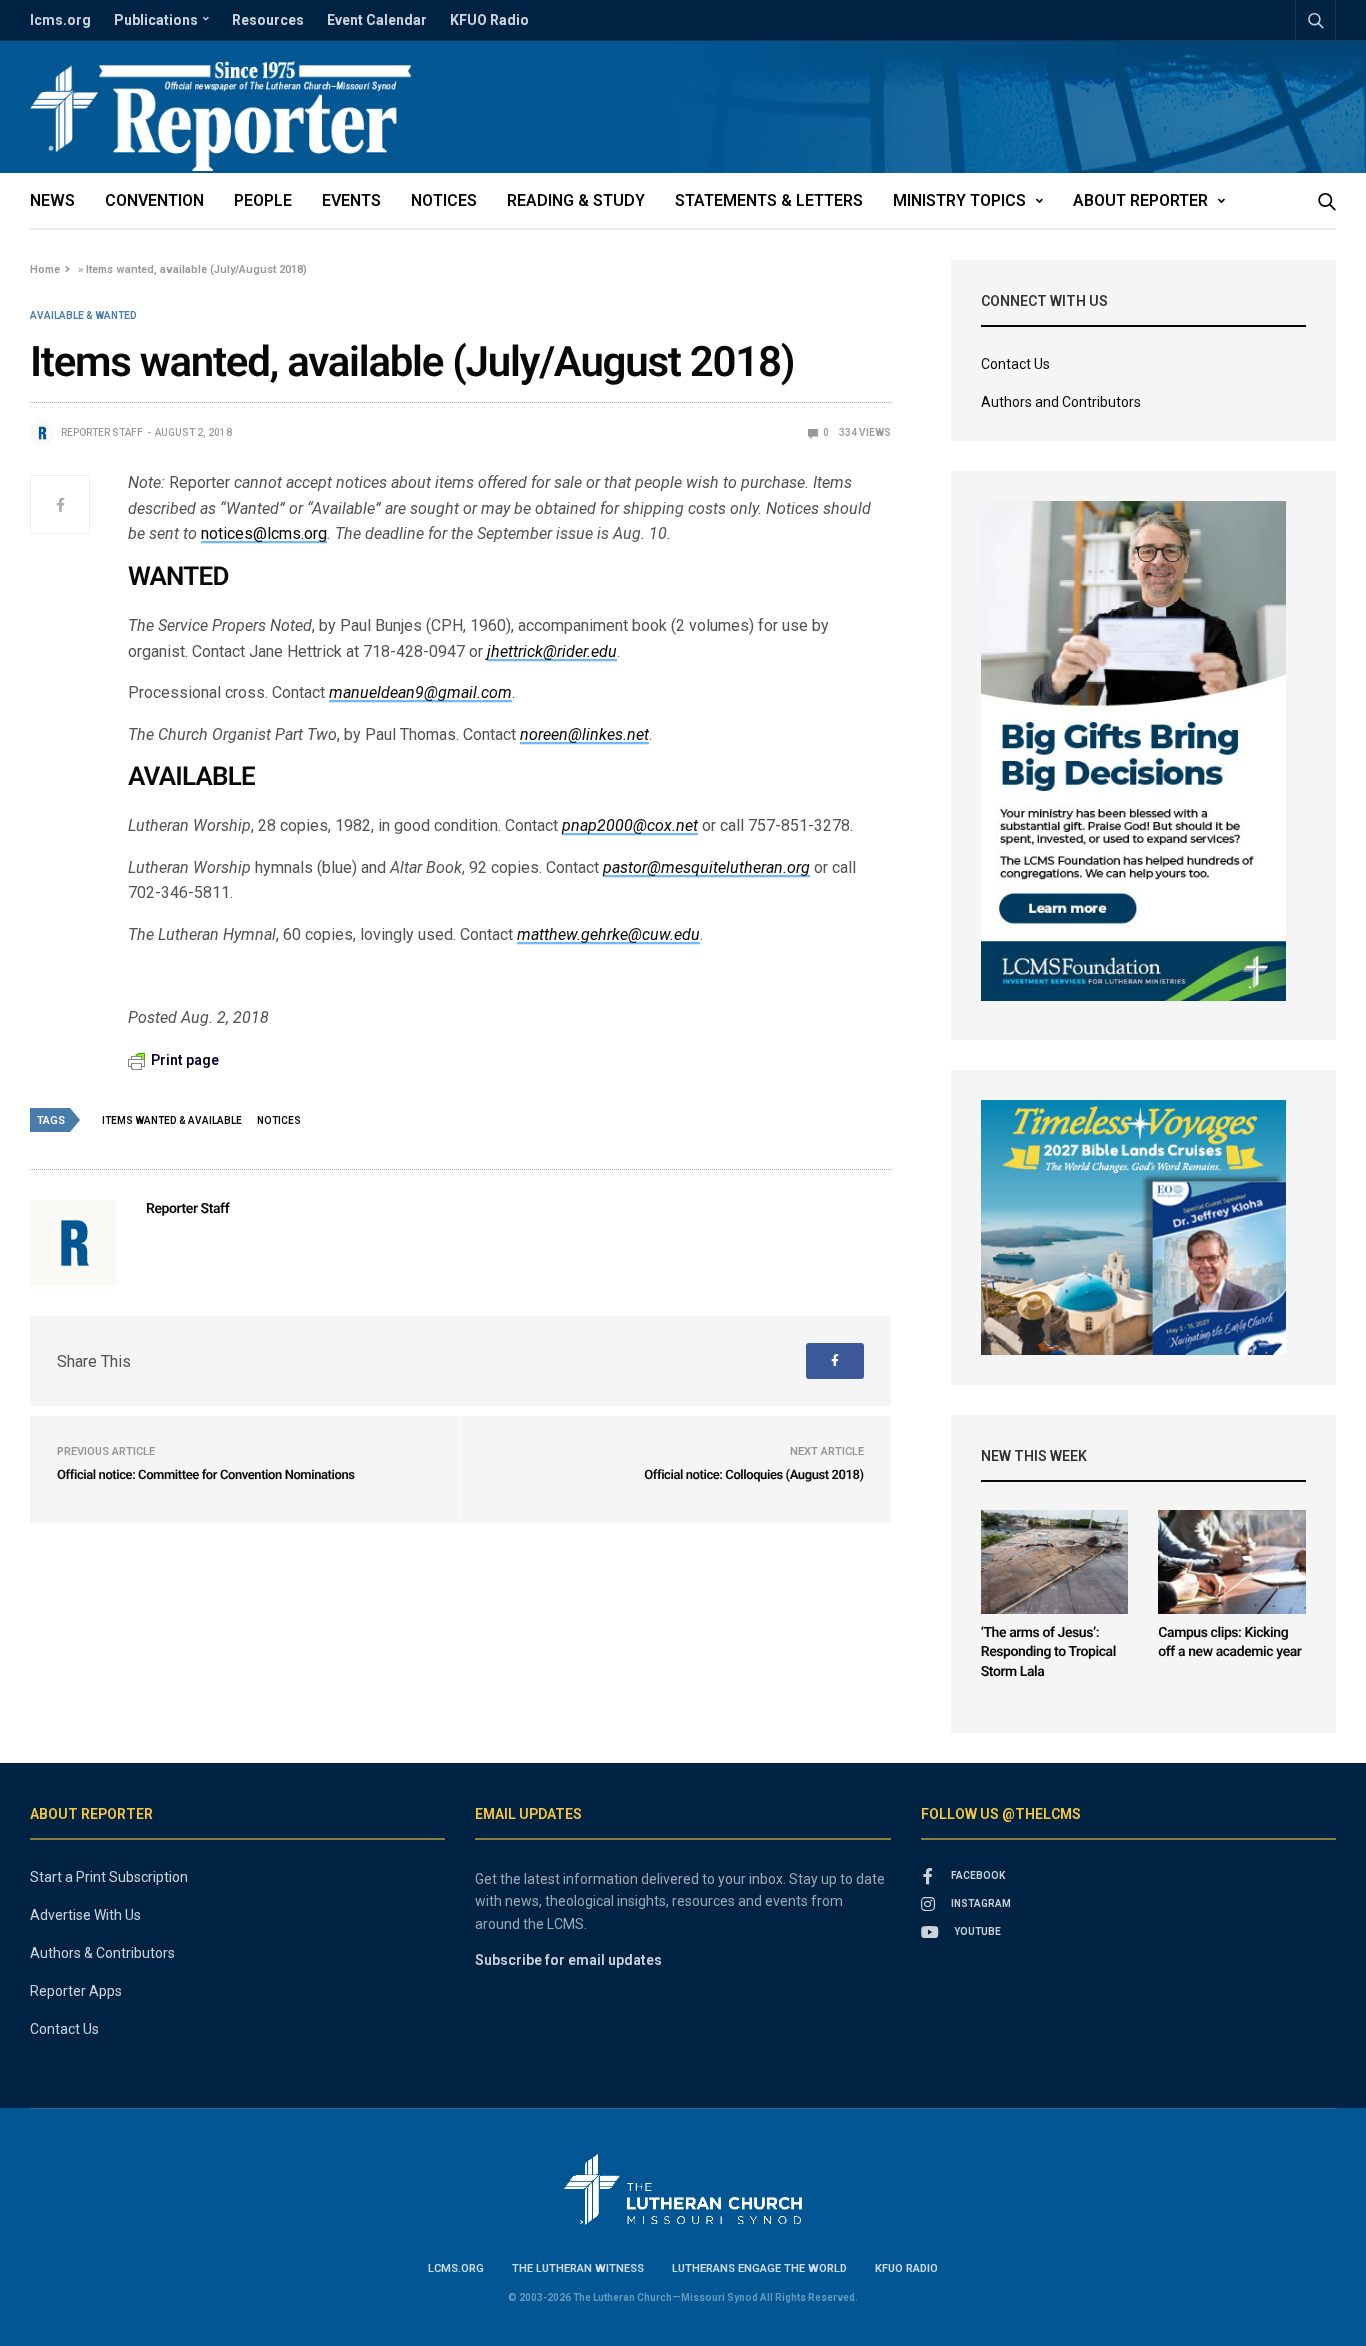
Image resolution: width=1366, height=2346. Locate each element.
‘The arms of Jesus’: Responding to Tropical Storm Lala (1048, 1652)
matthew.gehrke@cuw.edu (608, 934)
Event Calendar (377, 20)
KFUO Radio (489, 20)
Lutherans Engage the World (759, 2268)
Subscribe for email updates (568, 1960)
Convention (154, 200)
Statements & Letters (769, 200)
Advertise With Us (85, 1915)
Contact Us (1015, 364)
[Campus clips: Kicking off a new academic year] (1232, 1562)
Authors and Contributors (1061, 402)
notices (279, 1120)
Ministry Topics (959, 200)
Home (45, 269)
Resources (268, 20)
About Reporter (1140, 200)
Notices (444, 200)
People (263, 200)
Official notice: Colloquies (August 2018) (753, 1475)
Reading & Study (576, 200)
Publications (156, 20)
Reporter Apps (76, 1991)
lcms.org (60, 20)
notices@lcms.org (264, 533)
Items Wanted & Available (172, 1120)
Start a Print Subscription (109, 1877)
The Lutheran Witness (578, 2268)
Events (351, 200)
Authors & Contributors (102, 1953)
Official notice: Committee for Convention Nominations (206, 1475)
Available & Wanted (83, 316)
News (52, 200)
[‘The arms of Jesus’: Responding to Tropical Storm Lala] (1055, 1562)
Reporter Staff (102, 432)
